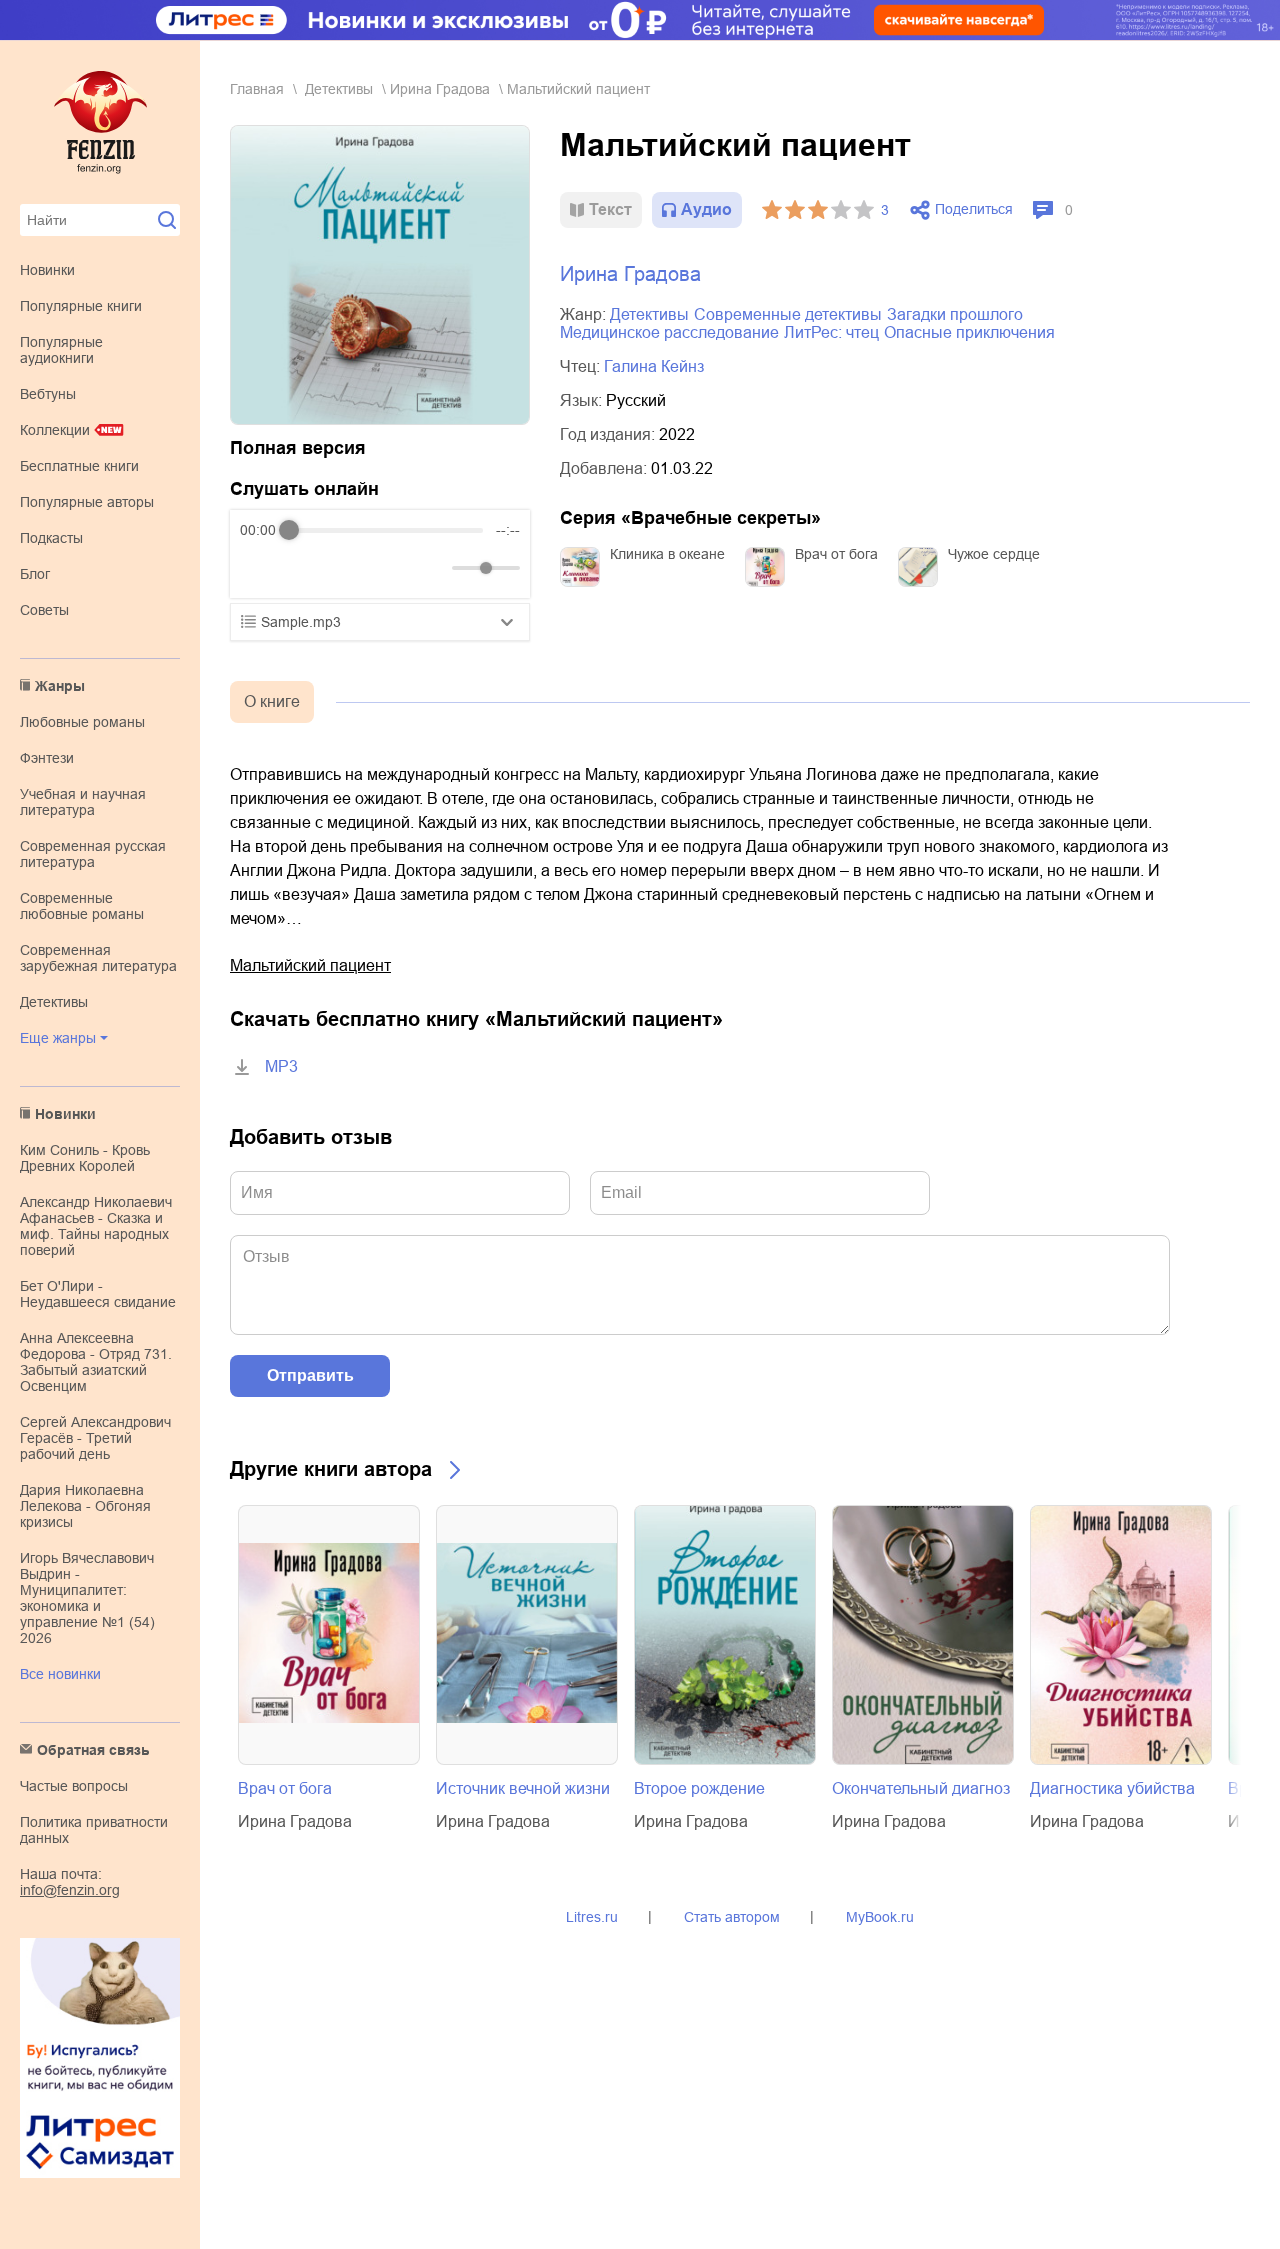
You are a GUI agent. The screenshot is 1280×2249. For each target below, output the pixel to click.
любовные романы (82, 722)
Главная (257, 89)
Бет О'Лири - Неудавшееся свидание (98, 1294)
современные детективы (788, 314)
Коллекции (55, 430)
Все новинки (60, 1674)
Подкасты (51, 538)
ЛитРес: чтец (831, 332)
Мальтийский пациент (310, 965)
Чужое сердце (994, 554)
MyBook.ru (880, 1917)
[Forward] (347, 568)
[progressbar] (386, 530)
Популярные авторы (87, 502)
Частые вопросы (74, 1786)
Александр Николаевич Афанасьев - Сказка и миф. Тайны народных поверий (96, 1226)
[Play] (304, 568)
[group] (380, 554)
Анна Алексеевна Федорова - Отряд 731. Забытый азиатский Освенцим (96, 1362)
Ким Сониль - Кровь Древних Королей (85, 1158)
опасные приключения (969, 332)
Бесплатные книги (79, 466)
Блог (35, 574)
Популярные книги (81, 306)
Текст (610, 209)
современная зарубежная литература (98, 958)
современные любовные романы (82, 906)
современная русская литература (93, 854)
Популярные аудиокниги (61, 350)
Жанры (60, 686)
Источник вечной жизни (523, 1788)
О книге (272, 701)
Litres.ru (592, 1917)
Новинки (47, 270)
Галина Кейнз (654, 366)
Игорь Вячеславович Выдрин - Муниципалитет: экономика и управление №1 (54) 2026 (87, 1598)
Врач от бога (836, 554)
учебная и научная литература (83, 802)
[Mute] (433, 568)
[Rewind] (260, 568)
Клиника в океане (667, 554)
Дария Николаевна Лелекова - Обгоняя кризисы (85, 1506)
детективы (54, 1002)
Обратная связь (93, 1750)
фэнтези (47, 758)
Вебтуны (48, 394)
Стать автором (732, 1917)
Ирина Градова (440, 89)
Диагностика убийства (1112, 1788)
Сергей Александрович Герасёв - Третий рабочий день (95, 1438)
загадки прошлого (955, 314)
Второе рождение (699, 1788)
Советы (44, 610)
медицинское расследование (669, 332)
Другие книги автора (331, 1469)
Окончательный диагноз (921, 1788)
